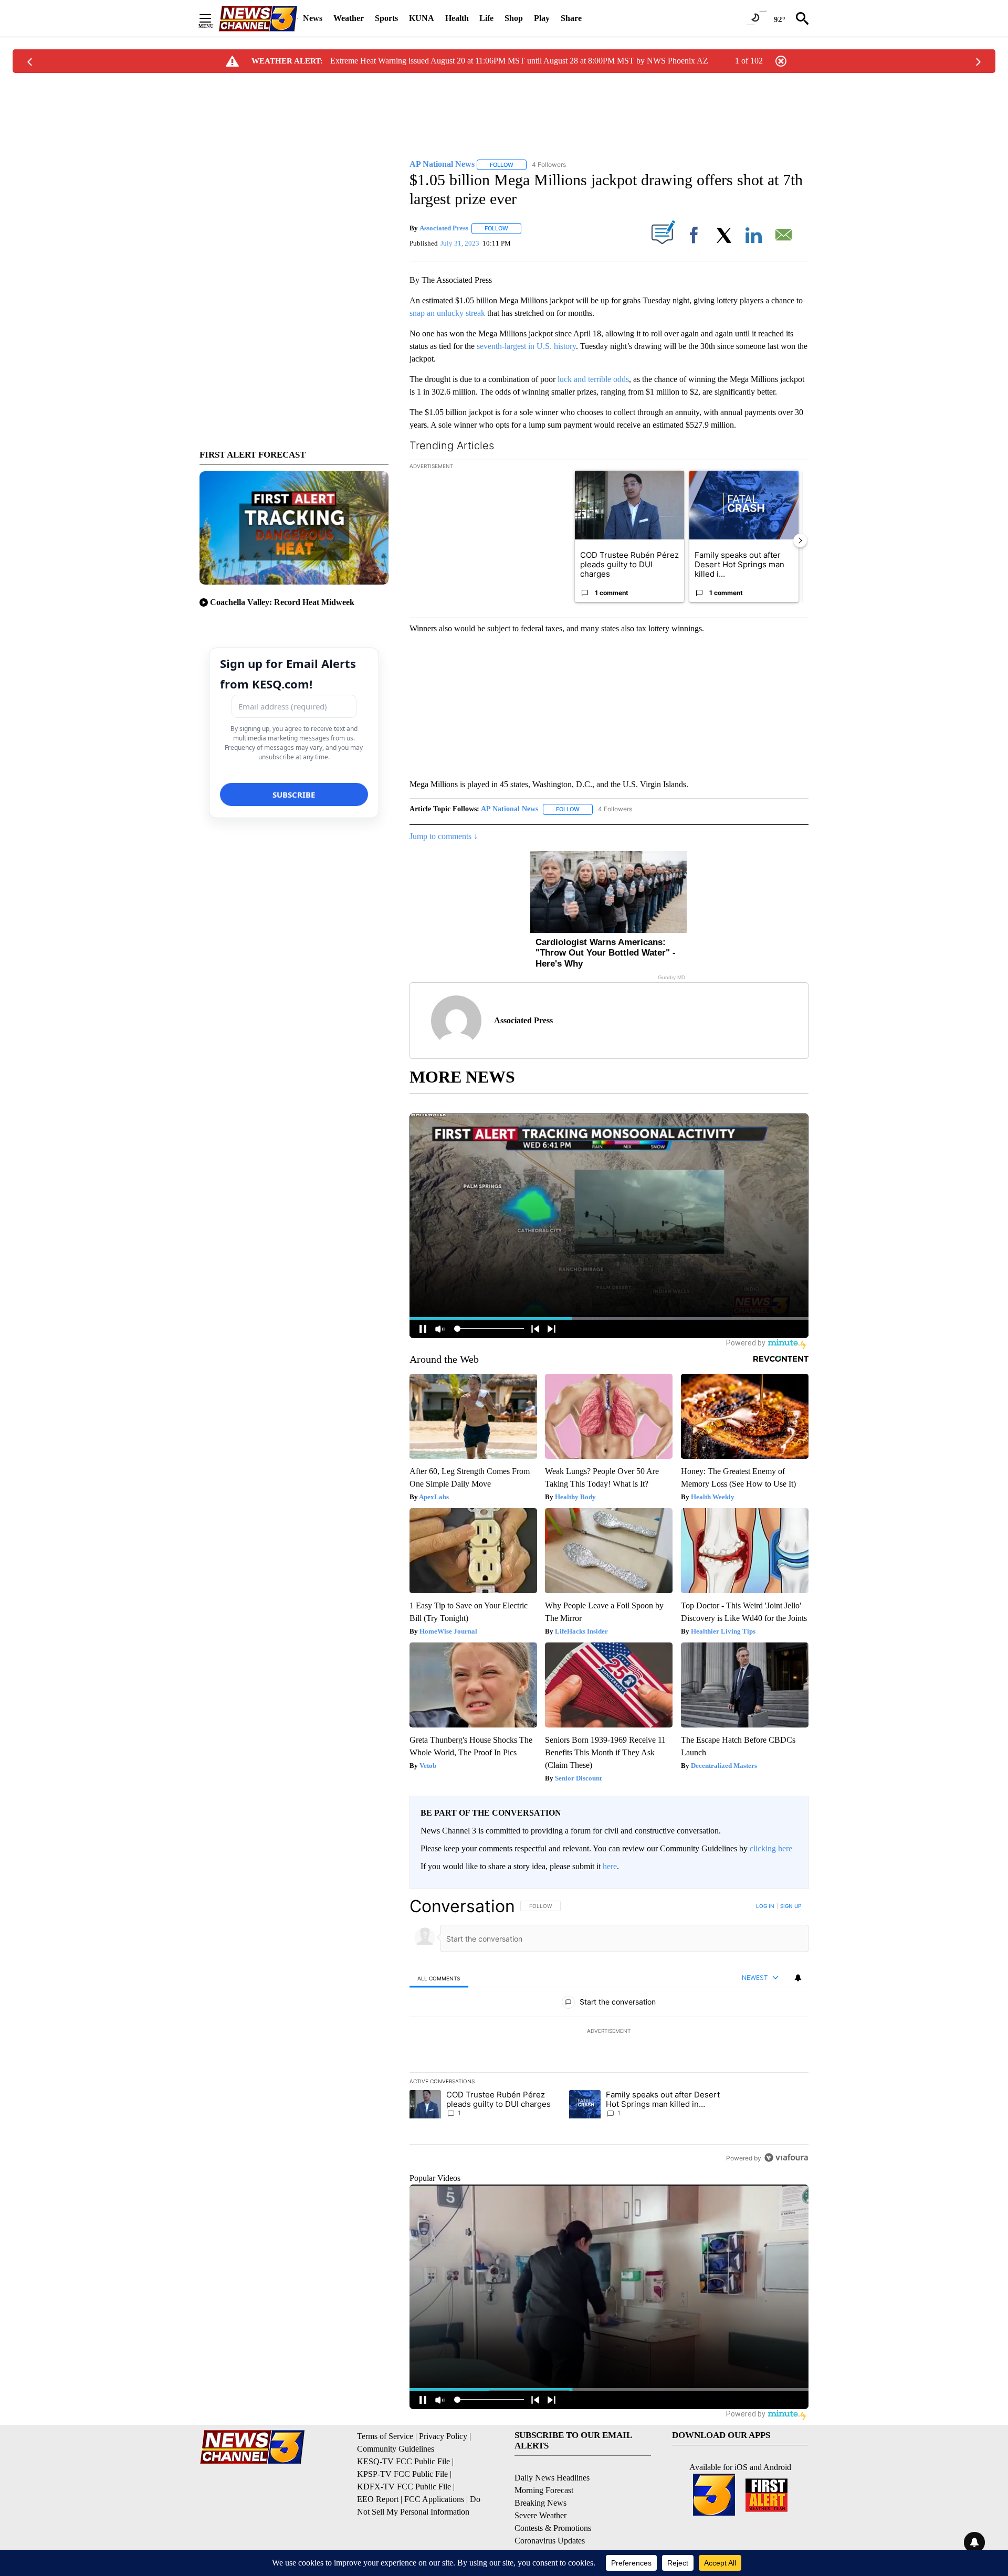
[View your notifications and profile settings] (798, 1978)
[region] (609, 2032)
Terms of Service (385, 2436)
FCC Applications (434, 2499)
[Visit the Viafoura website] (786, 2158)
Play (542, 18)
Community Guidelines (396, 2449)
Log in (765, 1906)
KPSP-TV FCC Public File (402, 2474)
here (610, 1866)
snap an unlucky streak (447, 313)
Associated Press (444, 228)
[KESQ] (258, 19)
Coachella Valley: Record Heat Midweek (282, 602)
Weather (349, 18)
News (313, 18)
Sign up (791, 1906)
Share (571, 18)
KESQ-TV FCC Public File (403, 2461)
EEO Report (378, 2499)
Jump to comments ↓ (444, 836)
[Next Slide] (800, 540)
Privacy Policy (443, 2436)
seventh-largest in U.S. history (526, 346)
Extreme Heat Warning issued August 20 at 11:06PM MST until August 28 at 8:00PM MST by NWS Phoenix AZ (519, 61)
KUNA (422, 18)
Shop (514, 18)
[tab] (439, 1978)
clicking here (771, 1848)
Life (486, 18)
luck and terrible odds (593, 379)
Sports (386, 18)
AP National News (510, 809)
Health (457, 18)
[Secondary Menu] (213, 18)
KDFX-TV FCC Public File (404, 2487)
